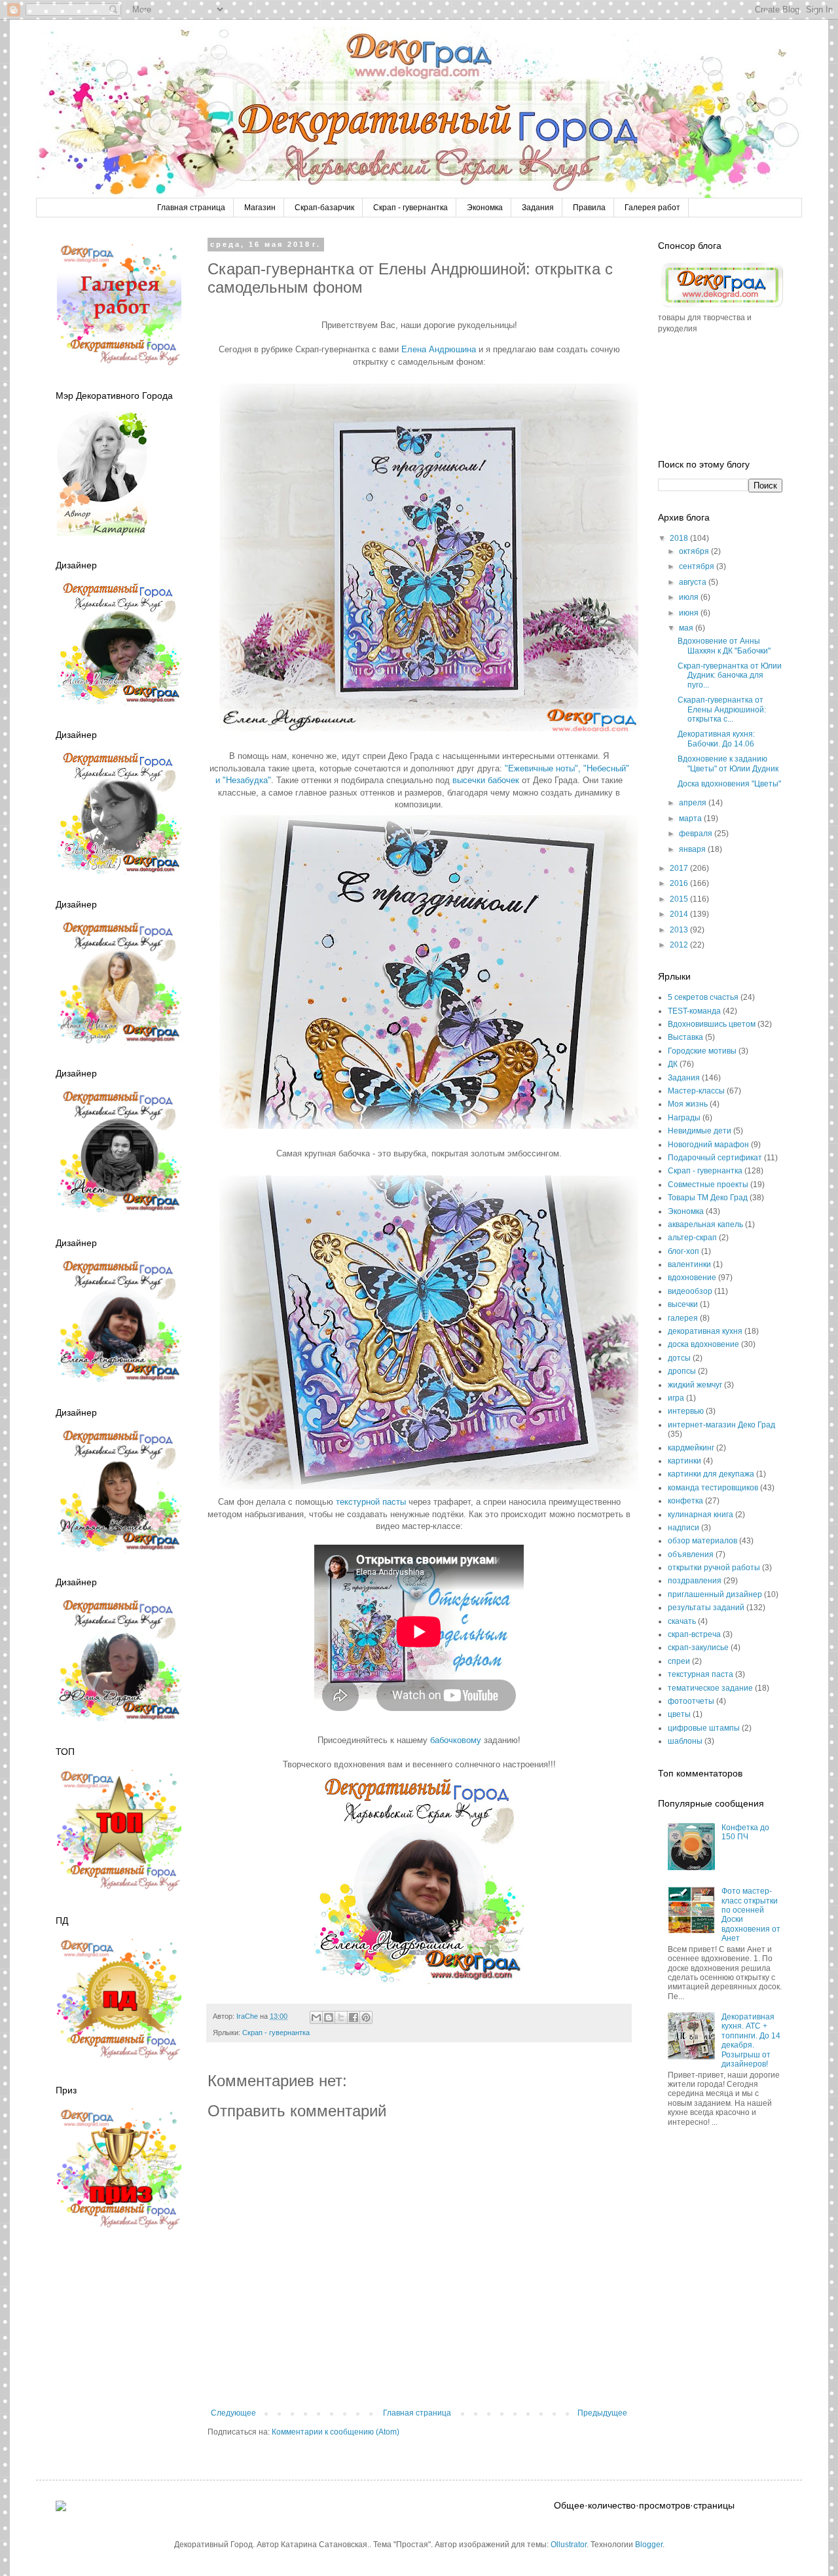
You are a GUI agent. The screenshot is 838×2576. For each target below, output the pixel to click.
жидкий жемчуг (695, 1385)
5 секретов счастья (703, 997)
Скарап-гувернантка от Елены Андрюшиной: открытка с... (722, 709)
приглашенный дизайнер (715, 1594)
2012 (680, 945)
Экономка (485, 208)
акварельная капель (705, 1224)
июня (690, 613)
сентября (698, 566)
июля (690, 597)
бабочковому (457, 1740)
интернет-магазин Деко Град (721, 1425)
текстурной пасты (371, 1502)
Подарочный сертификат (715, 1158)
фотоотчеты (691, 1701)
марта (691, 819)
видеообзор (690, 1291)
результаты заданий (706, 1608)
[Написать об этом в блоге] (329, 2017)
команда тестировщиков (713, 1488)
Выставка (685, 1037)
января (693, 849)
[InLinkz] (61, 2505)
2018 (680, 538)
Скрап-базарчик (324, 208)
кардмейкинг (691, 1448)
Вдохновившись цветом (712, 1024)
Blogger (649, 2545)
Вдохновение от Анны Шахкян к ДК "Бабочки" (724, 646)
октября (695, 551)
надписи (683, 1528)
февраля (697, 834)
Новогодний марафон (708, 1145)
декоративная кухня (705, 1331)
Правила (589, 208)
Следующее (233, 2413)
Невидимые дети (700, 1131)
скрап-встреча (694, 1634)
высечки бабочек (486, 780)
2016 (680, 883)
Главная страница (191, 208)
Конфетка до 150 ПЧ (745, 1832)
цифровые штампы (704, 1728)
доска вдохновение (703, 1344)
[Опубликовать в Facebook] (354, 2017)
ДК (673, 1064)
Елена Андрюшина (439, 349)
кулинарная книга (701, 1515)
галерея (683, 1318)
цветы (679, 1714)
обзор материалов (702, 1541)
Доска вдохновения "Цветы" (729, 784)
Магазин (260, 208)
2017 (680, 868)
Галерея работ (652, 208)
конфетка (685, 1501)
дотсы (679, 1358)
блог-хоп (683, 1251)
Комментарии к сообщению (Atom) (336, 2432)
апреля (694, 803)
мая (687, 628)
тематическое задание (710, 1688)
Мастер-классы (696, 1091)
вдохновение (692, 1278)
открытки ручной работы (714, 1568)
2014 (680, 914)
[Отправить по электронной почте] (316, 2017)
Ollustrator (569, 2545)
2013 (680, 930)
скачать (682, 1621)
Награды (684, 1118)
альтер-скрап (692, 1238)
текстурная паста (701, 1674)
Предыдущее (602, 2413)
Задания (538, 208)
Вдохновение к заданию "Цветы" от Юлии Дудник (728, 764)
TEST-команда (694, 1011)
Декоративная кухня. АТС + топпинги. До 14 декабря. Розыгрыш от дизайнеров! (751, 2040)
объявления (691, 1555)
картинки (684, 1461)
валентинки (689, 1264)
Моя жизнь (688, 1104)
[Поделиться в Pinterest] (366, 2017)
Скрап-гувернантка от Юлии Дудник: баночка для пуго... (730, 675)
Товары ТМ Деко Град (708, 1198)
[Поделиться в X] (341, 2017)
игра (676, 1398)
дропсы (682, 1371)
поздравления (695, 1581)
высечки (683, 1304)
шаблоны (685, 1741)
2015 (680, 899)
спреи (679, 1661)
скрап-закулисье (698, 1647)
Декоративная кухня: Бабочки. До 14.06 (716, 739)
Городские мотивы (702, 1051)
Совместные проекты (708, 1185)
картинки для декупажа (711, 1474)
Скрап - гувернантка (410, 208)
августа (694, 582)
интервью (686, 1411)
